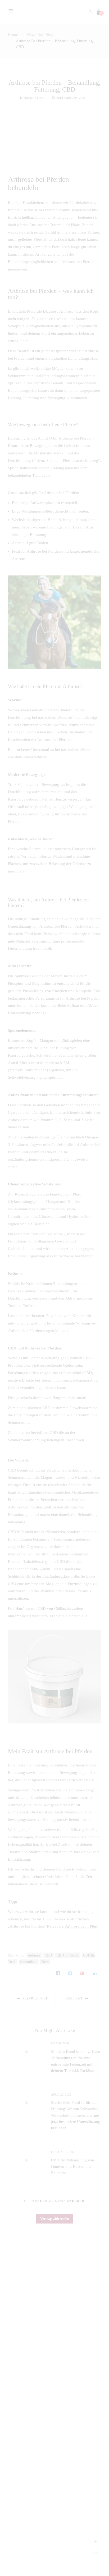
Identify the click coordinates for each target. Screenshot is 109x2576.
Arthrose (34, 1955)
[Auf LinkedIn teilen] (95, 1974)
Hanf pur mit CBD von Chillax (41, 1609)
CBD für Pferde (68, 1955)
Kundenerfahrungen (21, 2403)
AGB (10, 2500)
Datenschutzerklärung (22, 2474)
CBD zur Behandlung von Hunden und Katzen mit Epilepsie (73, 2166)
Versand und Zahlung (22, 2466)
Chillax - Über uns (20, 2377)
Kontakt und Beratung (23, 2411)
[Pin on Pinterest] (82, 1974)
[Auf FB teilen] (58, 1974)
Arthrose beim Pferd (82, 1926)
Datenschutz (41, 2550)
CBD (49, 1955)
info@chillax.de (18, 2348)
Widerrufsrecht (17, 2483)
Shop (10, 2386)
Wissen (12, 2394)
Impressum (15, 2449)
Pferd (45, 1962)
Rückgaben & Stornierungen (28, 2491)
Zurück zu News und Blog (58, 2201)
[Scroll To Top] (96, 2542)
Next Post (74, 1998)
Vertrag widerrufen (55, 2219)
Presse (11, 2420)
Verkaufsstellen (18, 2457)
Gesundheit (29, 1962)
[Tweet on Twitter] (70, 1974)
